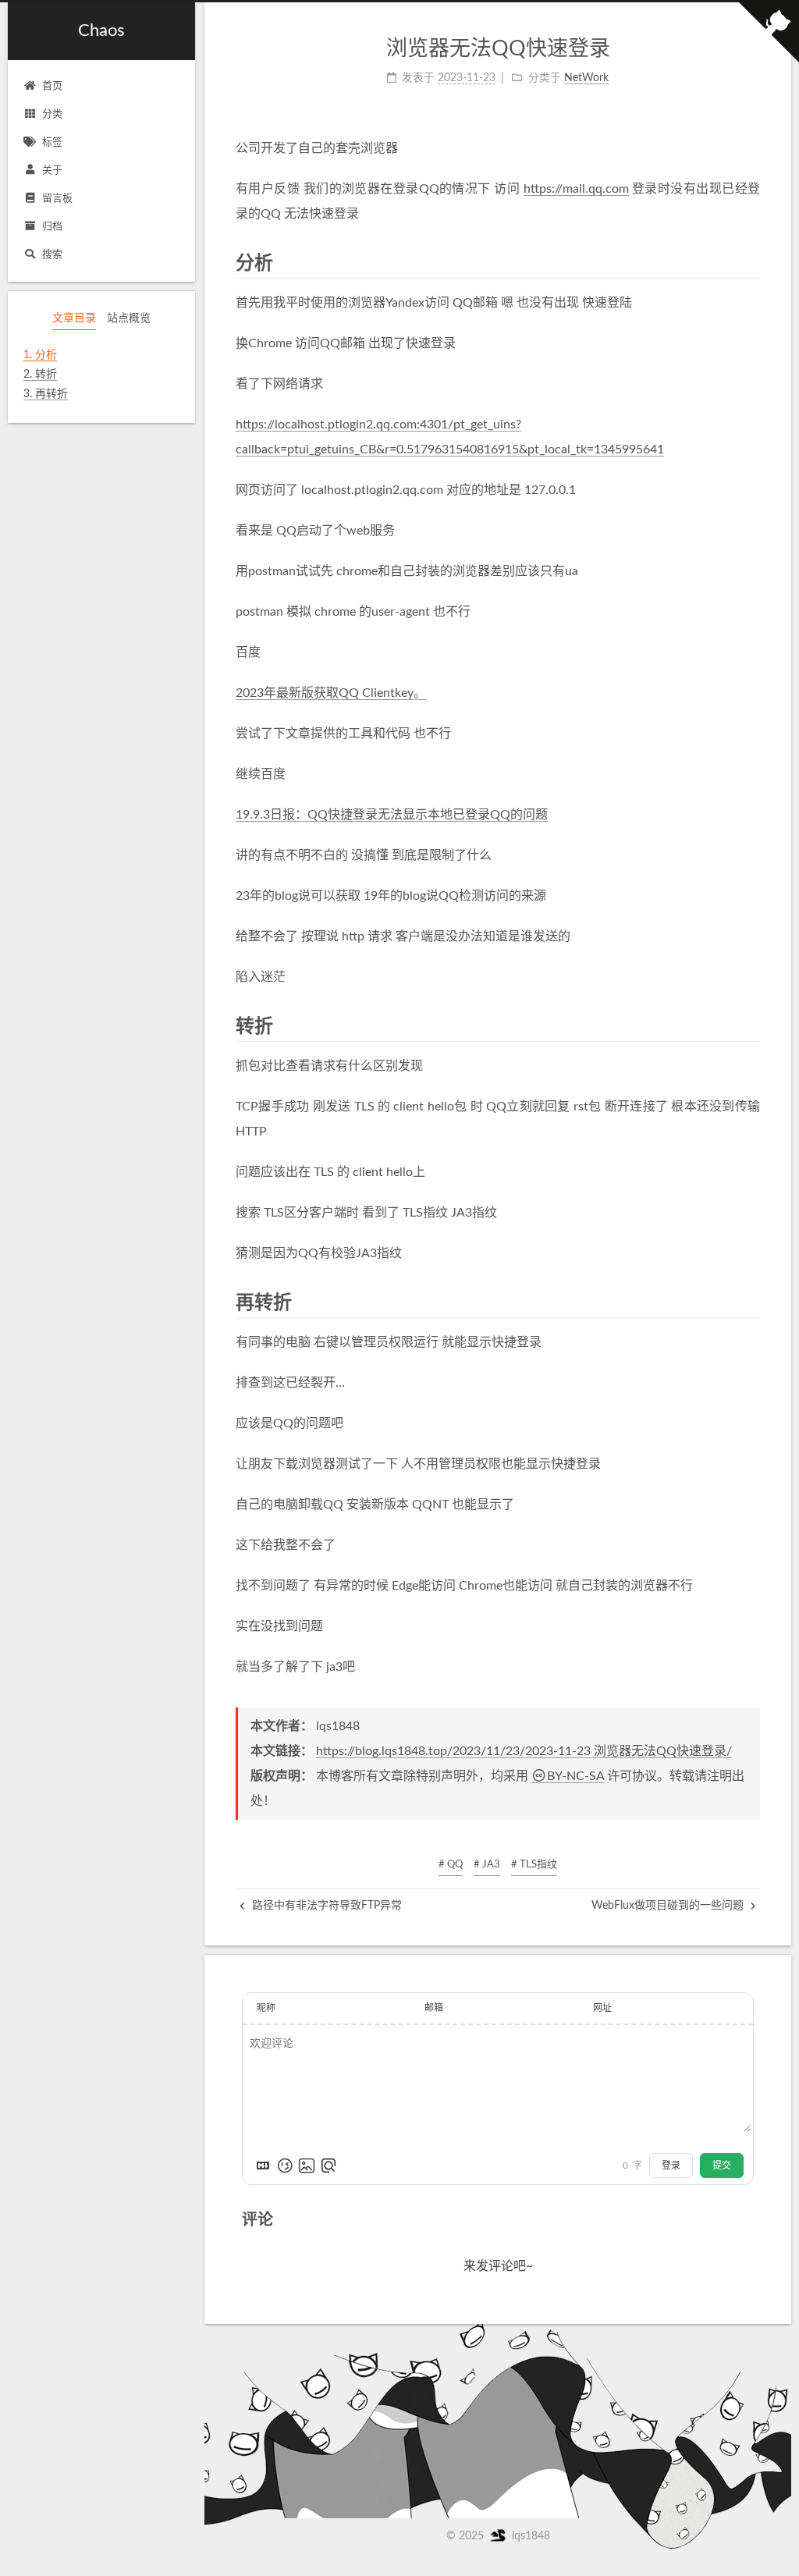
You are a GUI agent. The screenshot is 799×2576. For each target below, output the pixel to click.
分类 (52, 114)
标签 (52, 142)
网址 (602, 2008)
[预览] (328, 2166)
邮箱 (434, 2008)
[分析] (752, 263)
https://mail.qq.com (576, 189)
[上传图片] (307, 2166)
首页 (52, 86)
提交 (722, 2166)
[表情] (285, 2166)
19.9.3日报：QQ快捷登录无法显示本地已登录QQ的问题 (392, 815)
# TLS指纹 (534, 1865)
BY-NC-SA (575, 1776)
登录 (671, 2166)
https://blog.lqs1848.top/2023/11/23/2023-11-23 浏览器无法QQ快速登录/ (524, 1751)
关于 (52, 171)
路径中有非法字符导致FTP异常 (325, 1906)
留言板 (57, 199)
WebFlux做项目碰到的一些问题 (669, 1906)
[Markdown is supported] (263, 2166)
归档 (52, 227)
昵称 (266, 2008)
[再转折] (752, 1302)
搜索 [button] (52, 255)
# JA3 (487, 1865)
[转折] (752, 1026)
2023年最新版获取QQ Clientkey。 (331, 693)
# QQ (451, 1865)
